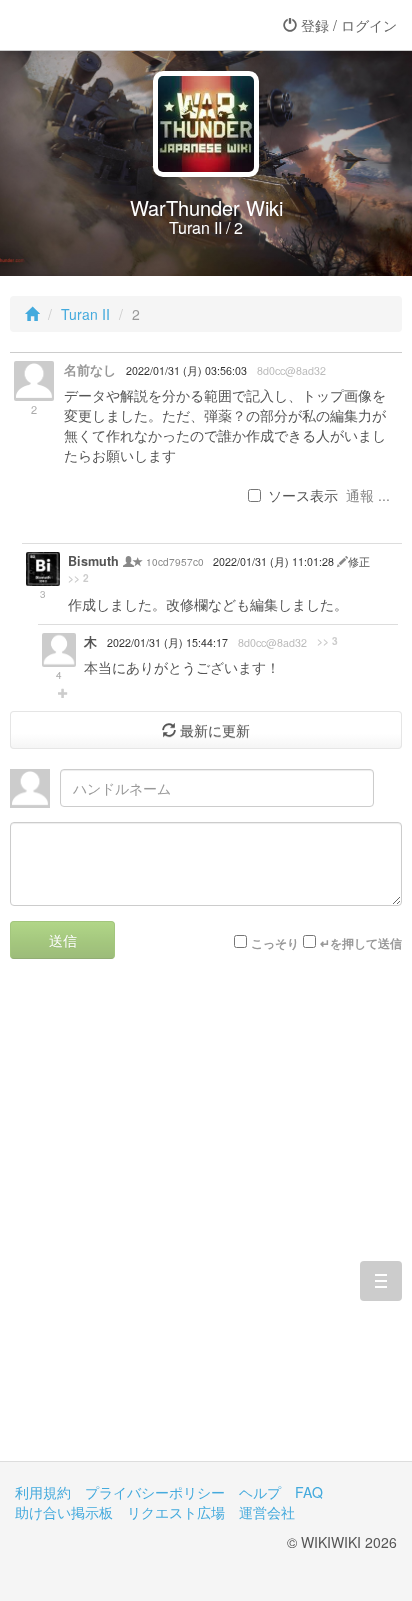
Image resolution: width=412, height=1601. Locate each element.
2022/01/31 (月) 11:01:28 (275, 561)
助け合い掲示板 (64, 1512)
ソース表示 (303, 495)
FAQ (309, 1492)
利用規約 (43, 1492)
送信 (63, 940)
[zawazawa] (95, 25)
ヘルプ (260, 1492)
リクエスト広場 (176, 1512)
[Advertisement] (206, 1225)
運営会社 (267, 1512)
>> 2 (78, 578)
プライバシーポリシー (155, 1492)
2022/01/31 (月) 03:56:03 (186, 370)
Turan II (85, 314)
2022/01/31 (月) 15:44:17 (167, 642)
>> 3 (327, 641)
